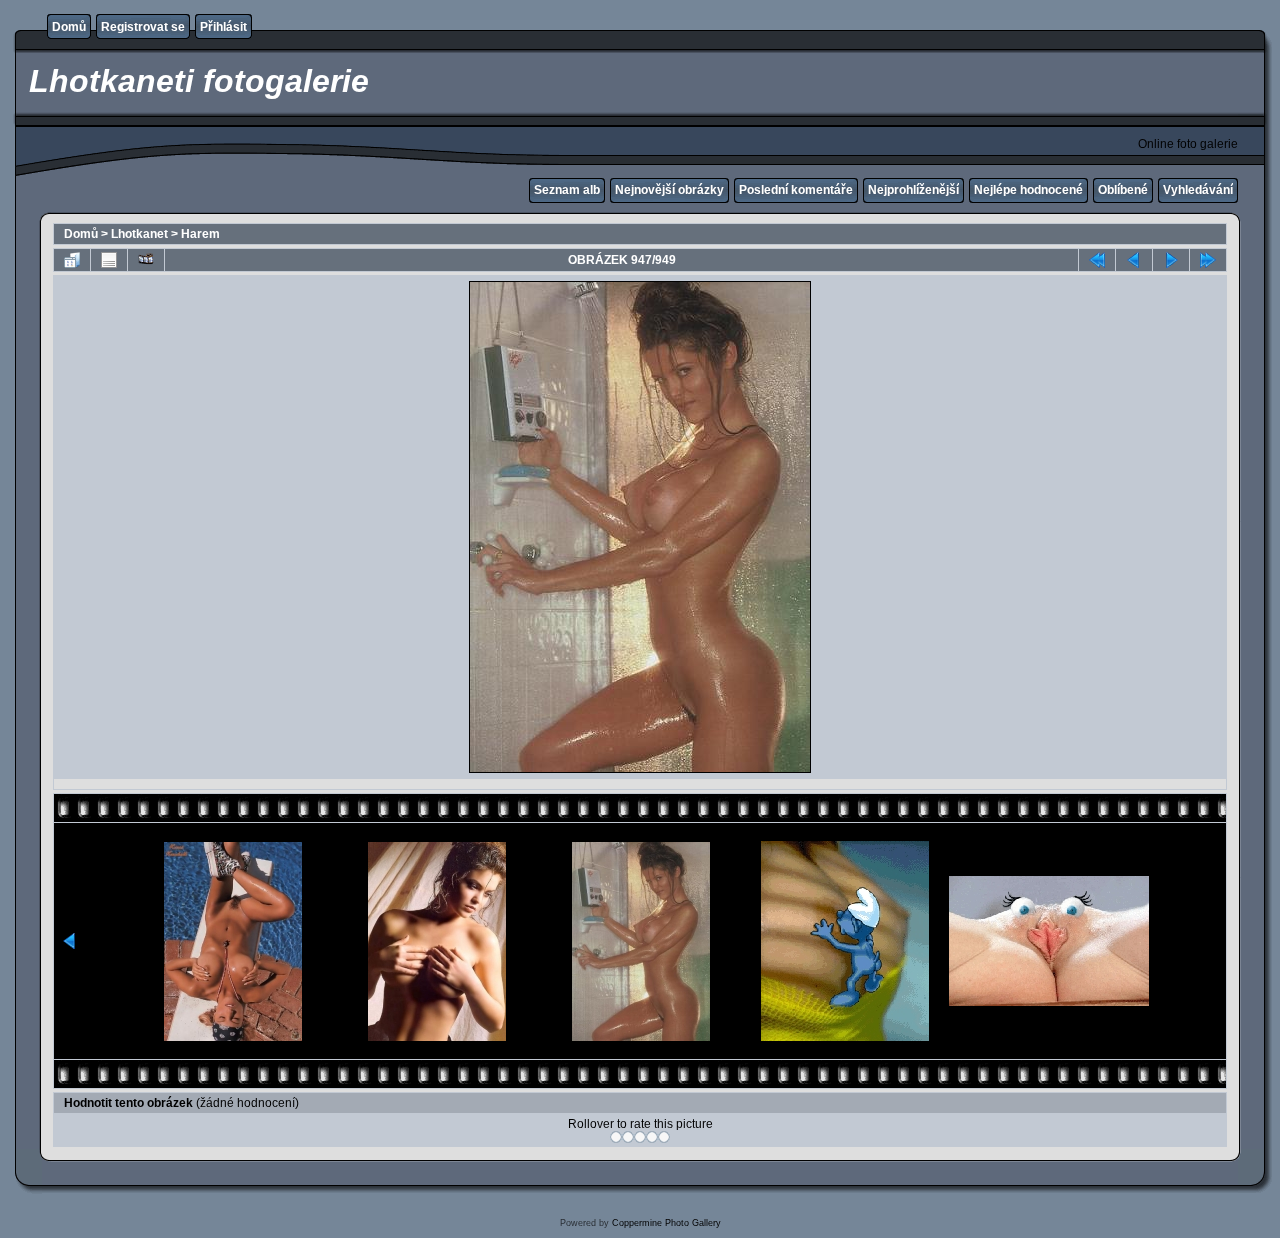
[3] (640, 1137)
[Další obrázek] (1171, 260)
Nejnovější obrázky (669, 190)
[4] (652, 1137)
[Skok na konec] (1208, 260)
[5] (664, 1137)
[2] (628, 1137)
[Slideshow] (146, 260)
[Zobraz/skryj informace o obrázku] (109, 260)
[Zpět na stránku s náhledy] (72, 260)
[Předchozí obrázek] (1134, 260)
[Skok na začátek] (1097, 260)
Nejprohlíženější (913, 190)
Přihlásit (223, 27)
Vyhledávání (1198, 190)
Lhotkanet (139, 234)
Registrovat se (143, 27)
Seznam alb (567, 190)
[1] (616, 1137)
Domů (69, 27)
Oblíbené (1123, 190)
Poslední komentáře (796, 190)
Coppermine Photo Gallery (666, 1223)
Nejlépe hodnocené (1028, 190)
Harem (200, 234)
